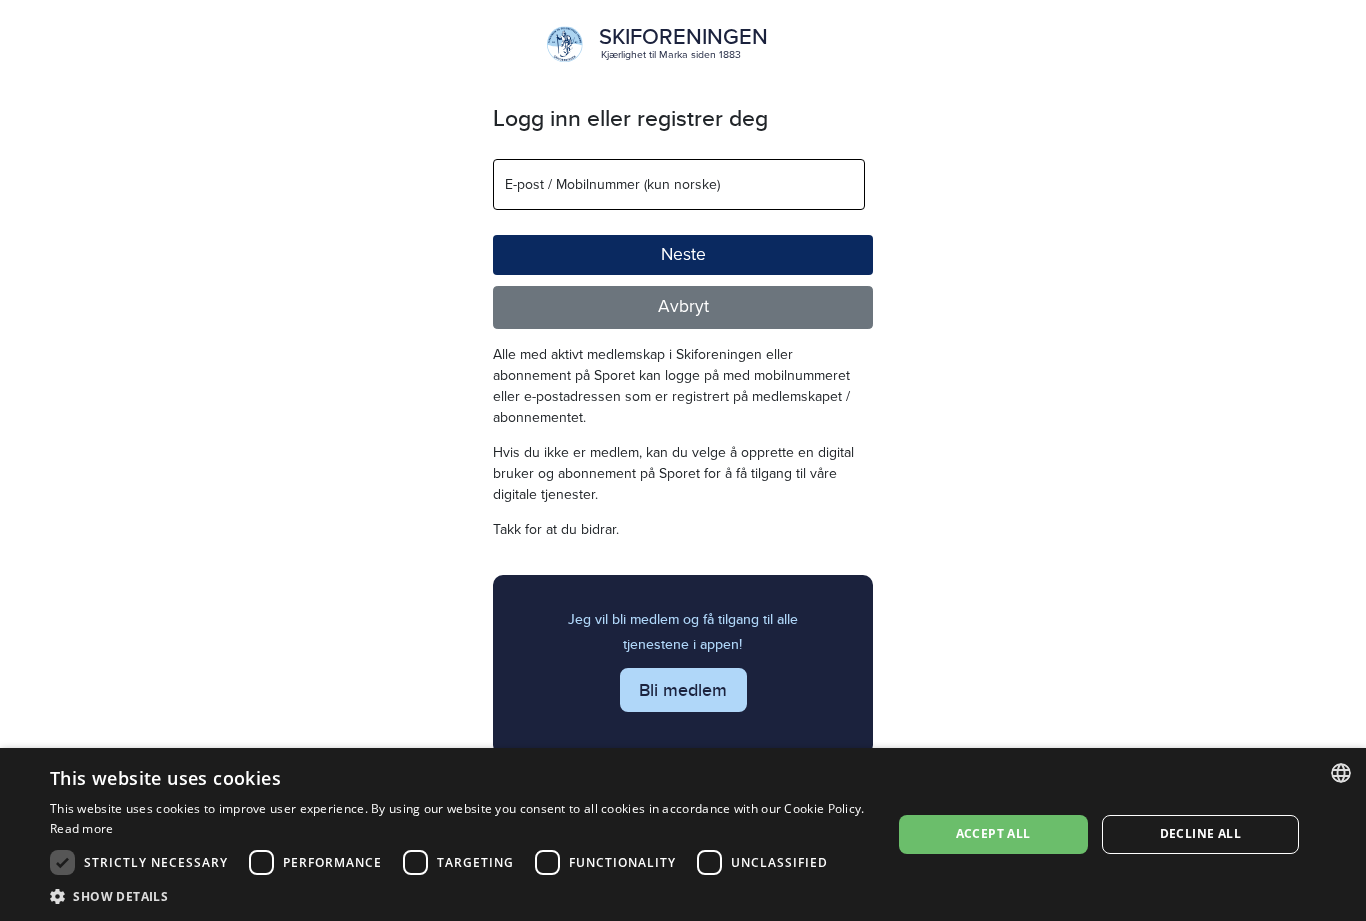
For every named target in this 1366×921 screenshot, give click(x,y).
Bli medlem (683, 689)
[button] (458, 896)
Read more (82, 828)
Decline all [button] (1200, 833)
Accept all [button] (993, 833)
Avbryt (683, 306)
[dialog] (683, 834)
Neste (683, 254)
